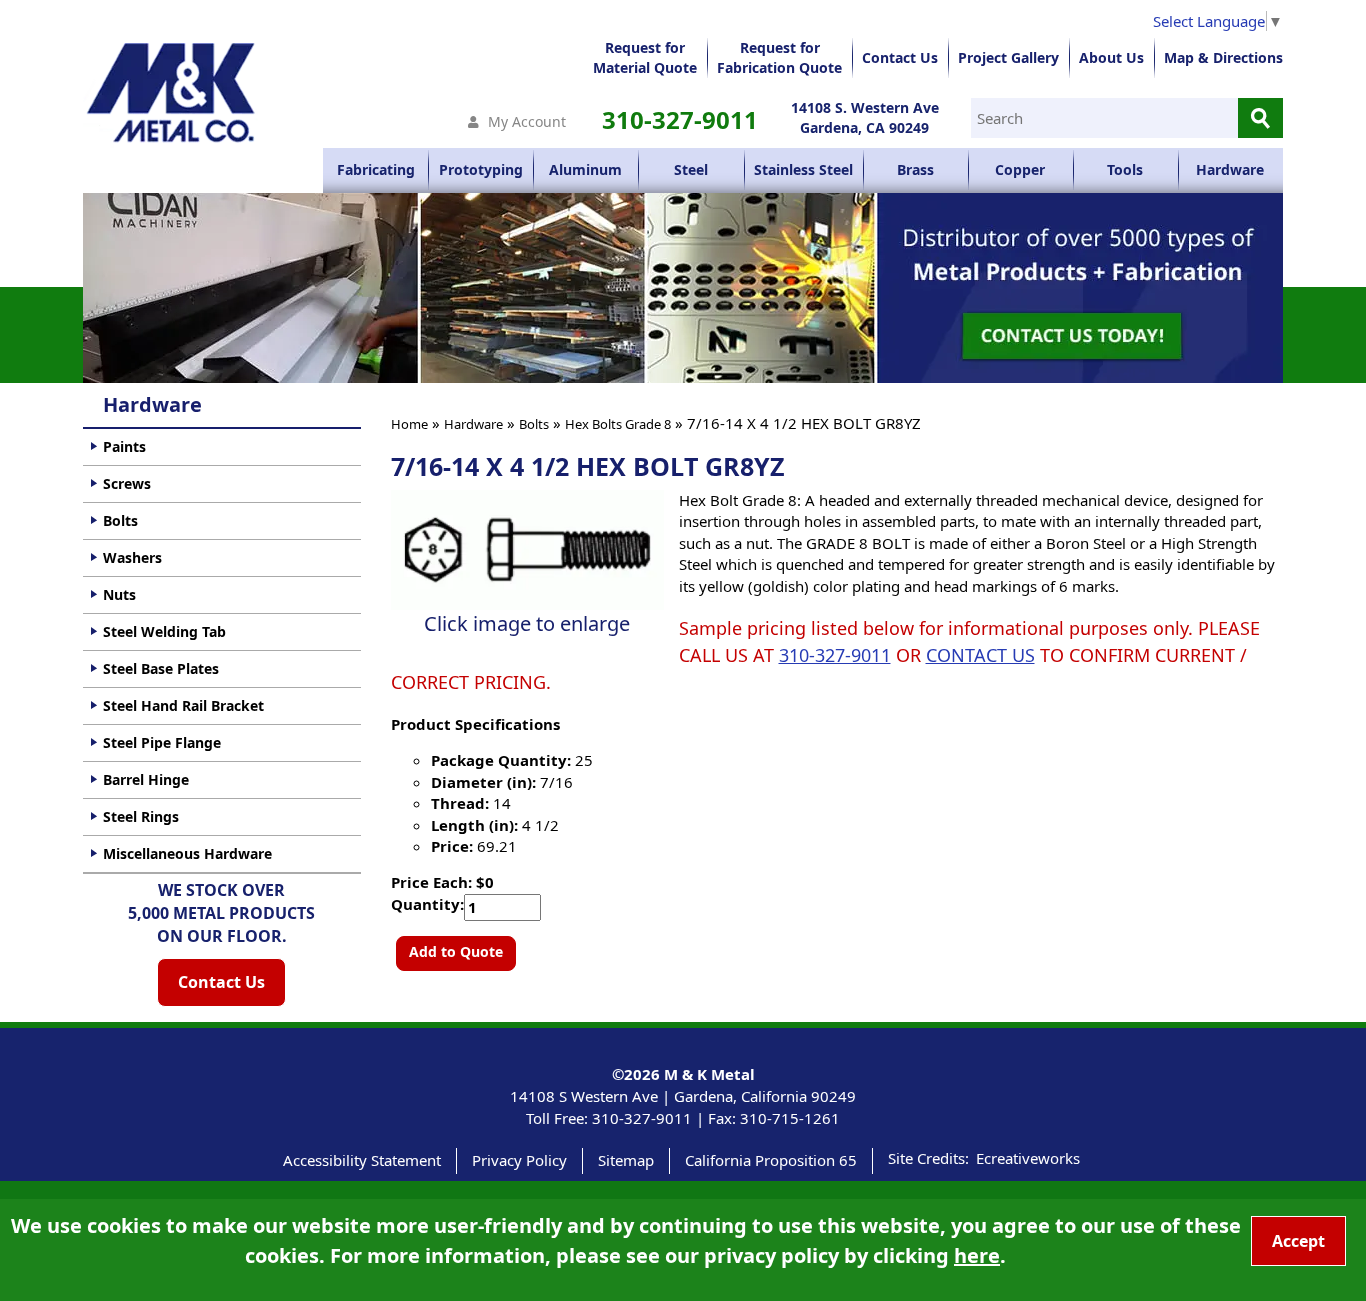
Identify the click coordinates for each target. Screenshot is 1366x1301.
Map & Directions (1223, 57)
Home (409, 424)
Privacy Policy (519, 1160)
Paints (124, 446)
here (977, 1255)
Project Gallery (1008, 57)
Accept (1298, 1241)
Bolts (534, 424)
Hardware (1230, 169)
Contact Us (900, 57)
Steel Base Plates (161, 668)
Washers (132, 557)
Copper (1020, 169)
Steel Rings (141, 816)
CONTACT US (980, 655)
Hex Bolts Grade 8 (618, 424)
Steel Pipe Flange (162, 742)
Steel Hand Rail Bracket (183, 705)
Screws (127, 483)
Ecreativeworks (1028, 1158)
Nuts (119, 594)
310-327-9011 (680, 119)
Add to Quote (456, 951)
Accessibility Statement (362, 1160)
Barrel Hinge (146, 779)
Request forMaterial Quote (645, 57)
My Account (527, 121)
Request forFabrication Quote (779, 57)
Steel (691, 169)
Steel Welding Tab (164, 631)
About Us (1111, 57)
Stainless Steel (803, 169)
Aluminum (585, 169)
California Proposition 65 (771, 1160)
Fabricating (376, 169)
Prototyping (481, 169)
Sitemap (626, 1160)
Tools (1125, 169)
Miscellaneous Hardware (187, 853)
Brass (915, 169)
